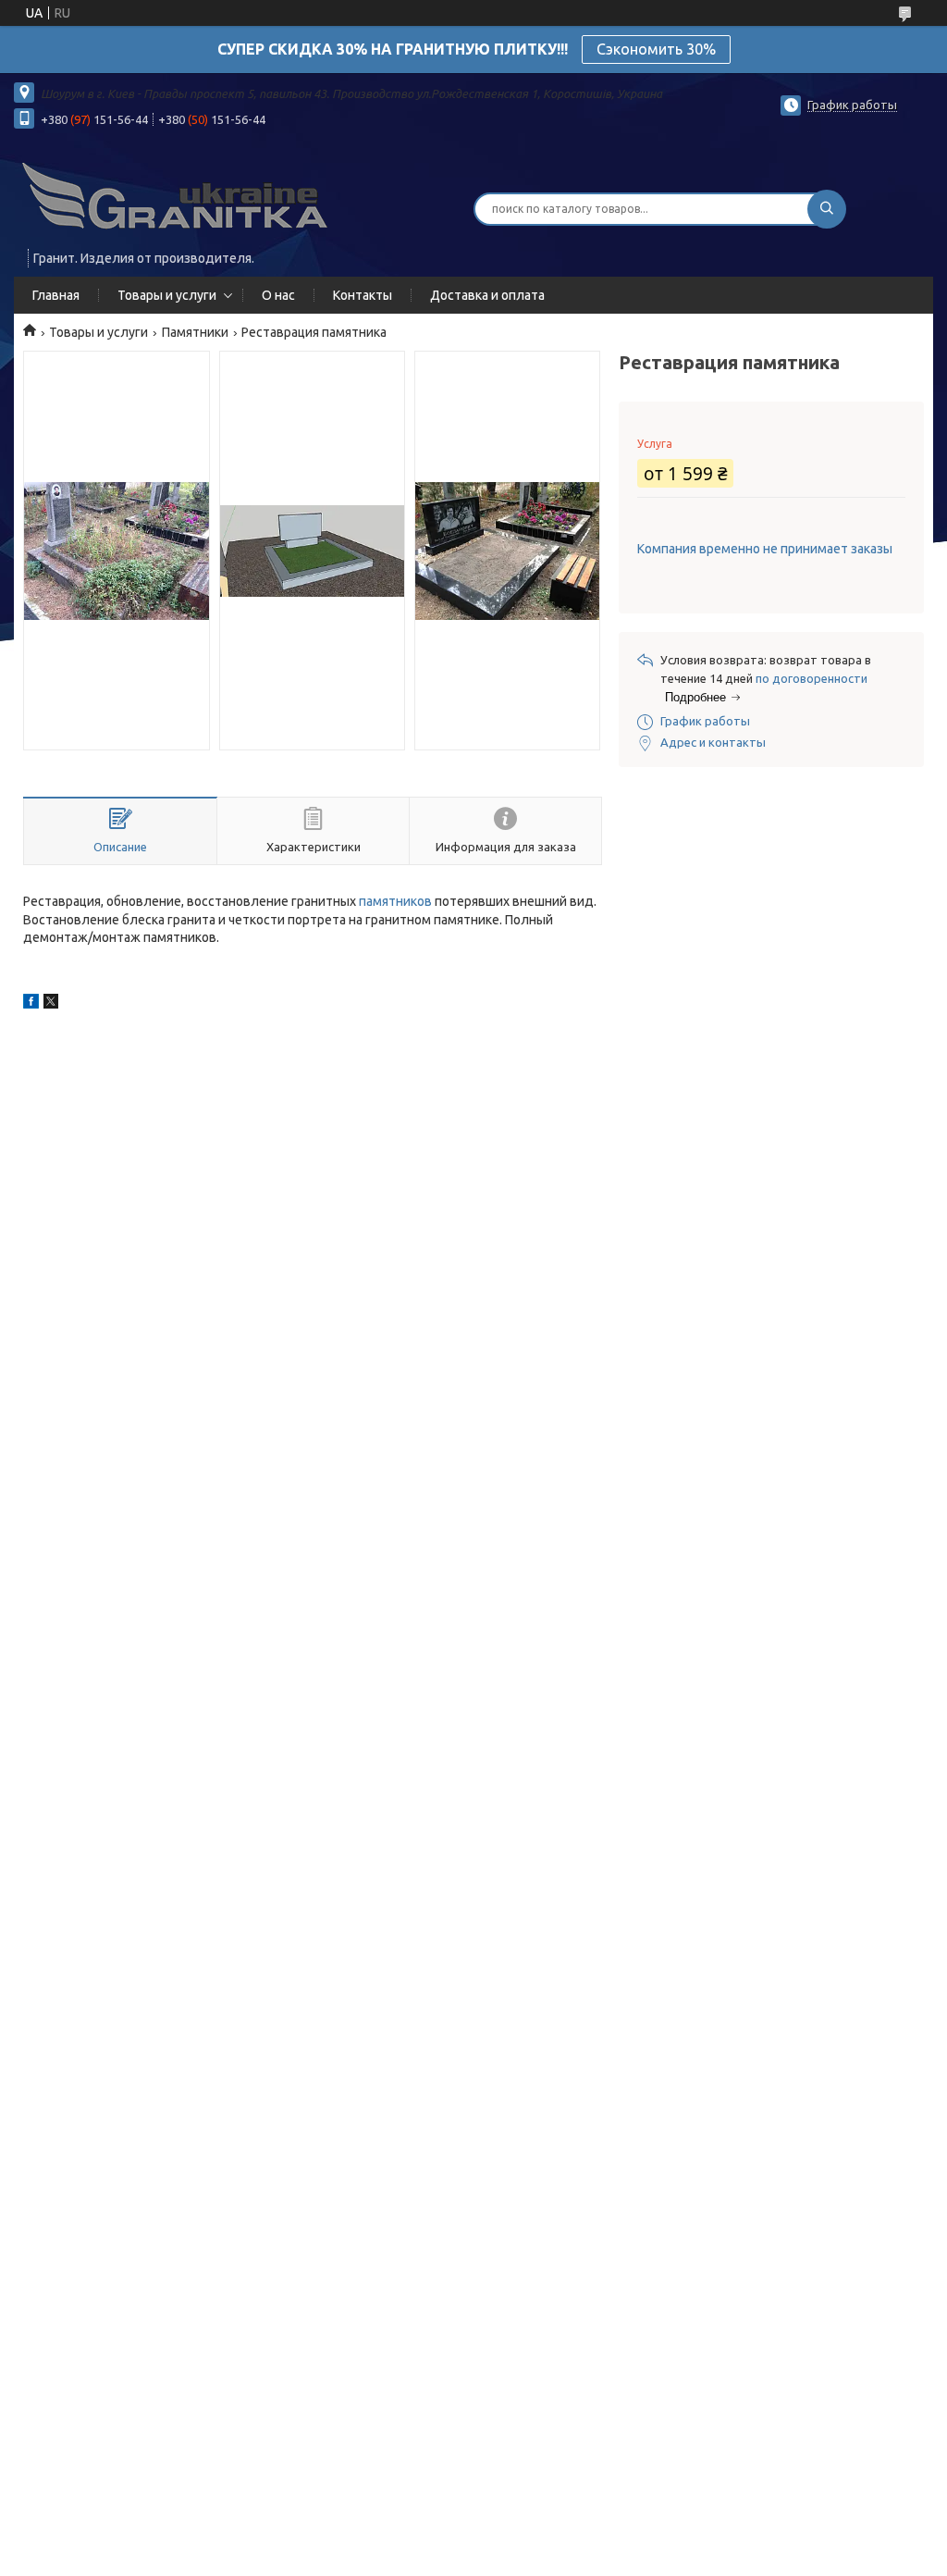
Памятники (195, 332)
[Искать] (827, 209)
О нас (278, 295)
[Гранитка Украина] (176, 197)
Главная (56, 295)
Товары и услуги (167, 295)
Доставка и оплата (487, 295)
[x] (51, 1004)
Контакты (363, 295)
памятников (395, 901)
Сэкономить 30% (656, 49)
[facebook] (31, 1004)
